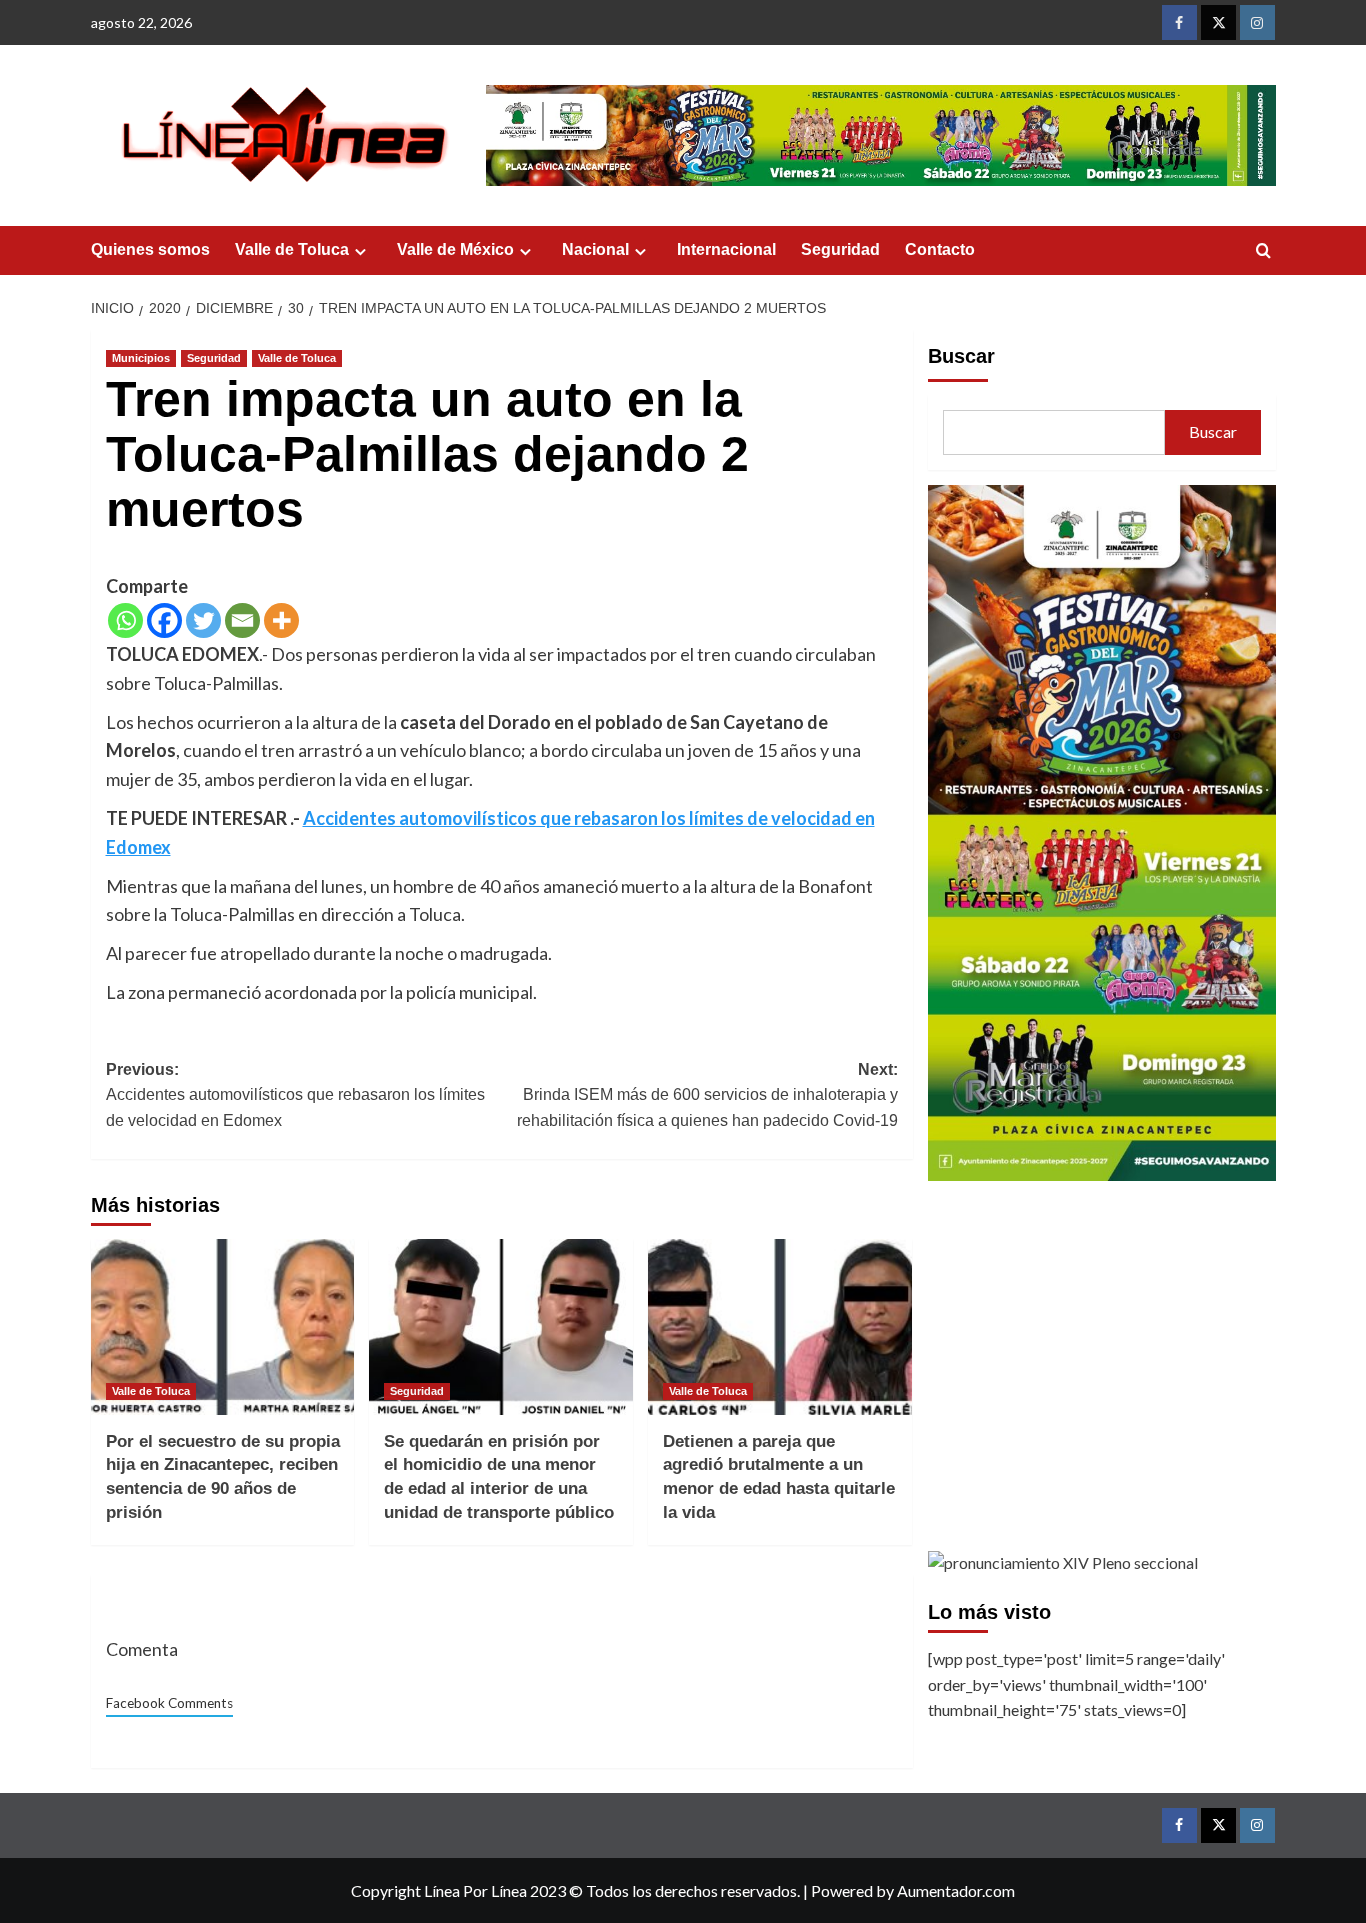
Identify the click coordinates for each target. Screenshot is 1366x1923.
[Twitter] (203, 620)
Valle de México (455, 249)
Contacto (940, 249)
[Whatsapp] (125, 620)
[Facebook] (164, 620)
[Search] (1263, 251)
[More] (281, 620)
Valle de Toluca (292, 249)
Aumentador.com (956, 1890)
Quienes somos (150, 249)
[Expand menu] (360, 251)
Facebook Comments (169, 1703)
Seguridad (840, 249)
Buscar (961, 356)
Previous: (295, 1095)
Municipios (141, 358)
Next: (707, 1095)
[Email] (242, 620)
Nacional (595, 249)
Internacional (726, 249)
